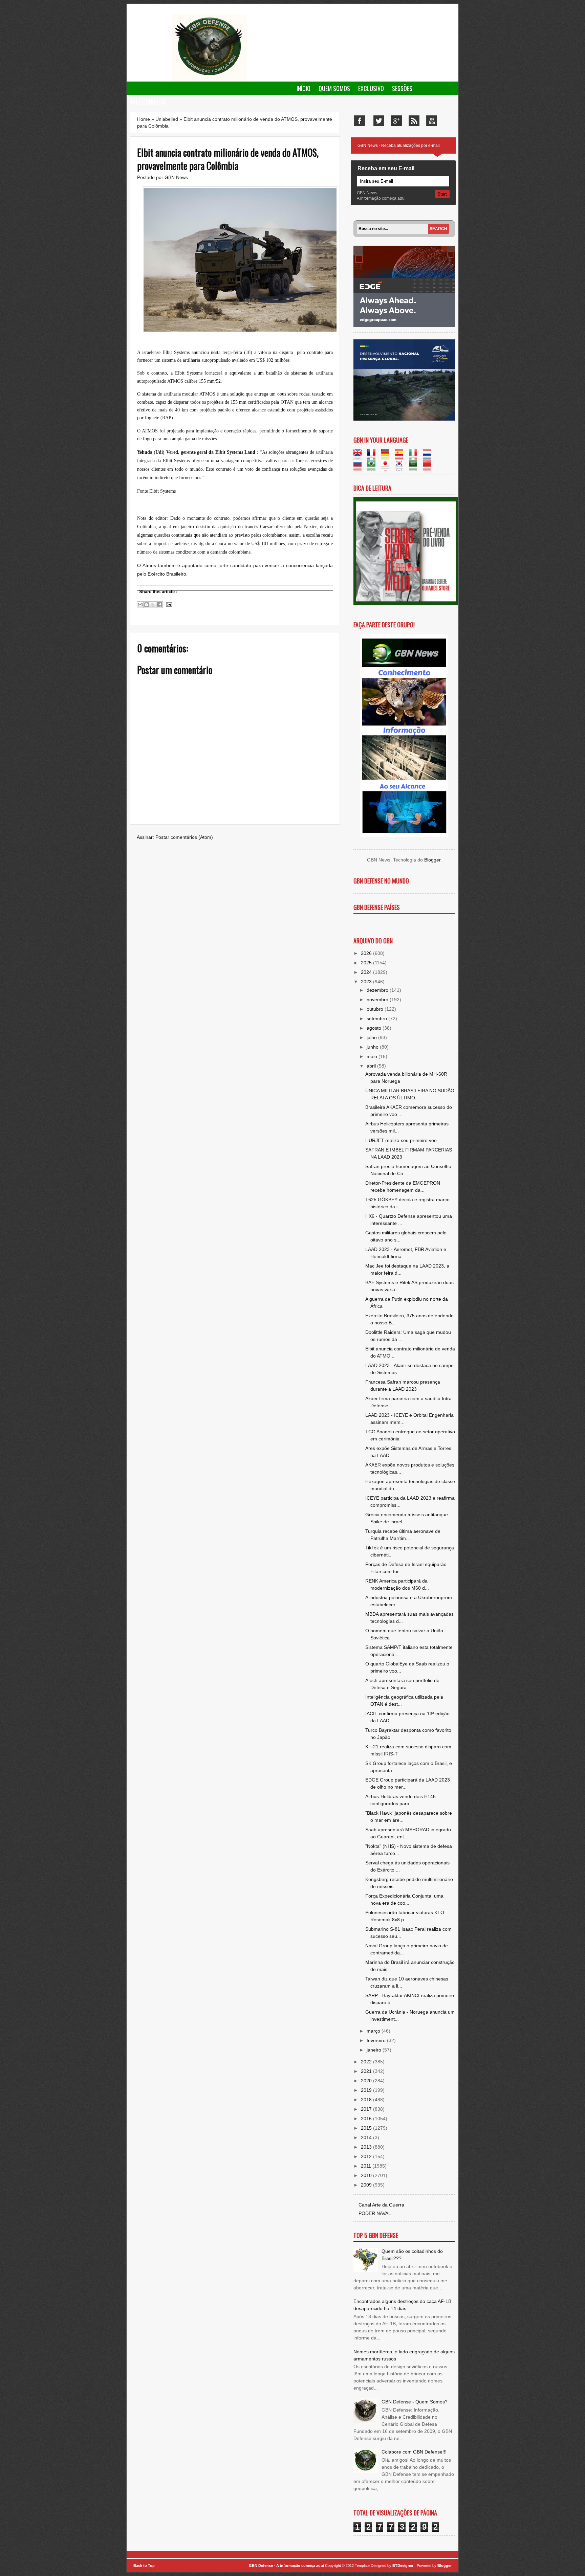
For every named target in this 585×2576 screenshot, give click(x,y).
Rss (414, 121)
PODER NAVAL (375, 2213)
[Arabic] (415, 467)
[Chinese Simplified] (429, 467)
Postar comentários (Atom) (184, 837)
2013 (367, 2147)
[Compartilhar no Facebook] (159, 605)
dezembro (378, 990)
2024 (367, 972)
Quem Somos (334, 88)
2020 (367, 2081)
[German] (387, 456)
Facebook (360, 121)
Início (304, 88)
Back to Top (144, 2566)
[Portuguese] (374, 467)
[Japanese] (387, 467)
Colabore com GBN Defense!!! (414, 2452)
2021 (367, 2071)
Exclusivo (371, 88)
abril (372, 1066)
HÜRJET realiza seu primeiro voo (401, 1140)
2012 (367, 2156)
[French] (374, 456)
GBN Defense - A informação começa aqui (286, 2566)
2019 (367, 2090)
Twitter (379, 121)
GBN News (176, 177)
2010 (367, 2175)
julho (372, 1037)
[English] (360, 456)
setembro (377, 1018)
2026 (367, 953)
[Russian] (360, 467)
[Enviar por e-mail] (140, 605)
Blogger (432, 860)
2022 (367, 2062)
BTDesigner (403, 2566)
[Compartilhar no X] (153, 605)
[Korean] (401, 467)
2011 (367, 2166)
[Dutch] (429, 456)
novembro (378, 1000)
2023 (367, 982)
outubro (376, 1009)
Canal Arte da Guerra (381, 2205)
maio (373, 1056)
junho (373, 1047)
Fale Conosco (148, 102)
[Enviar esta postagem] (168, 604)
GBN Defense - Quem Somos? (415, 2402)
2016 (367, 2119)
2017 (367, 2109)
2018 (367, 2100)
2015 (367, 2128)
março (374, 2031)
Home (144, 119)
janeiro (375, 2050)
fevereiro (377, 2040)
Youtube (432, 121)
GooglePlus (396, 121)
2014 (367, 2137)
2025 (367, 963)
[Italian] (415, 456)
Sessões (402, 88)
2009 (367, 2185)
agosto (375, 1028)
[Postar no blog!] (147, 605)
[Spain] (401, 456)
